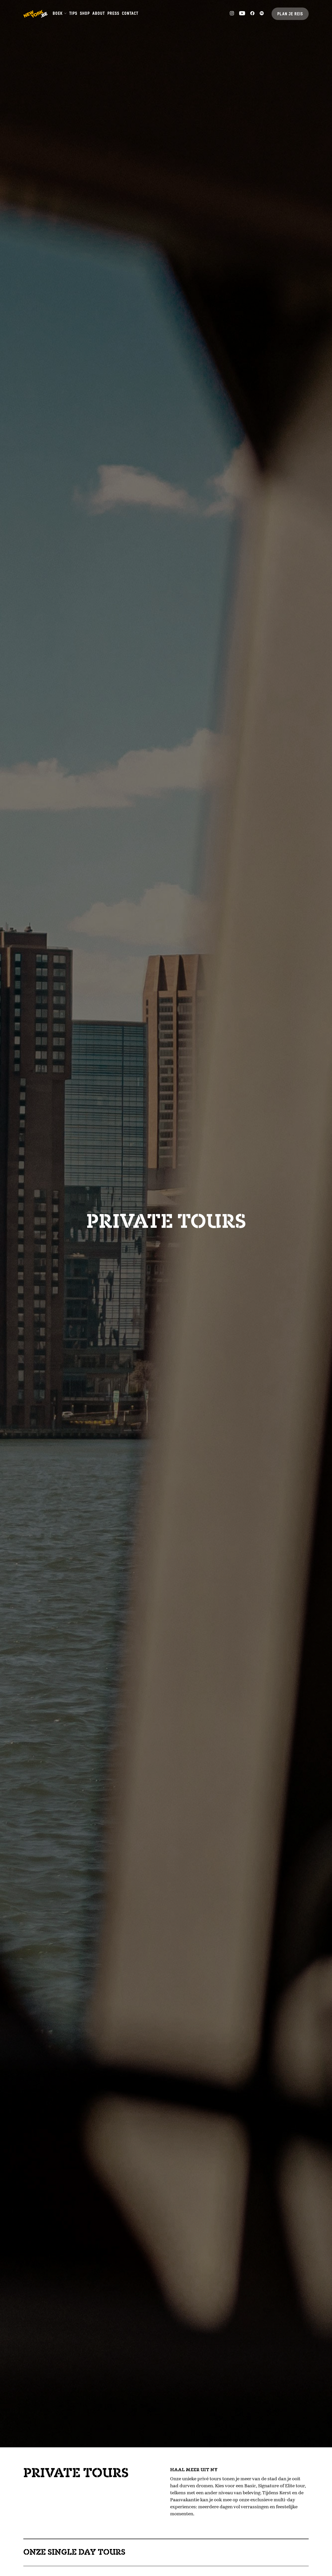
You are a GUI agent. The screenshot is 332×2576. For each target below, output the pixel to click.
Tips (73, 14)
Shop (85, 14)
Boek (58, 14)
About (99, 14)
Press (113, 14)
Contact (130, 14)
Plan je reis (290, 14)
